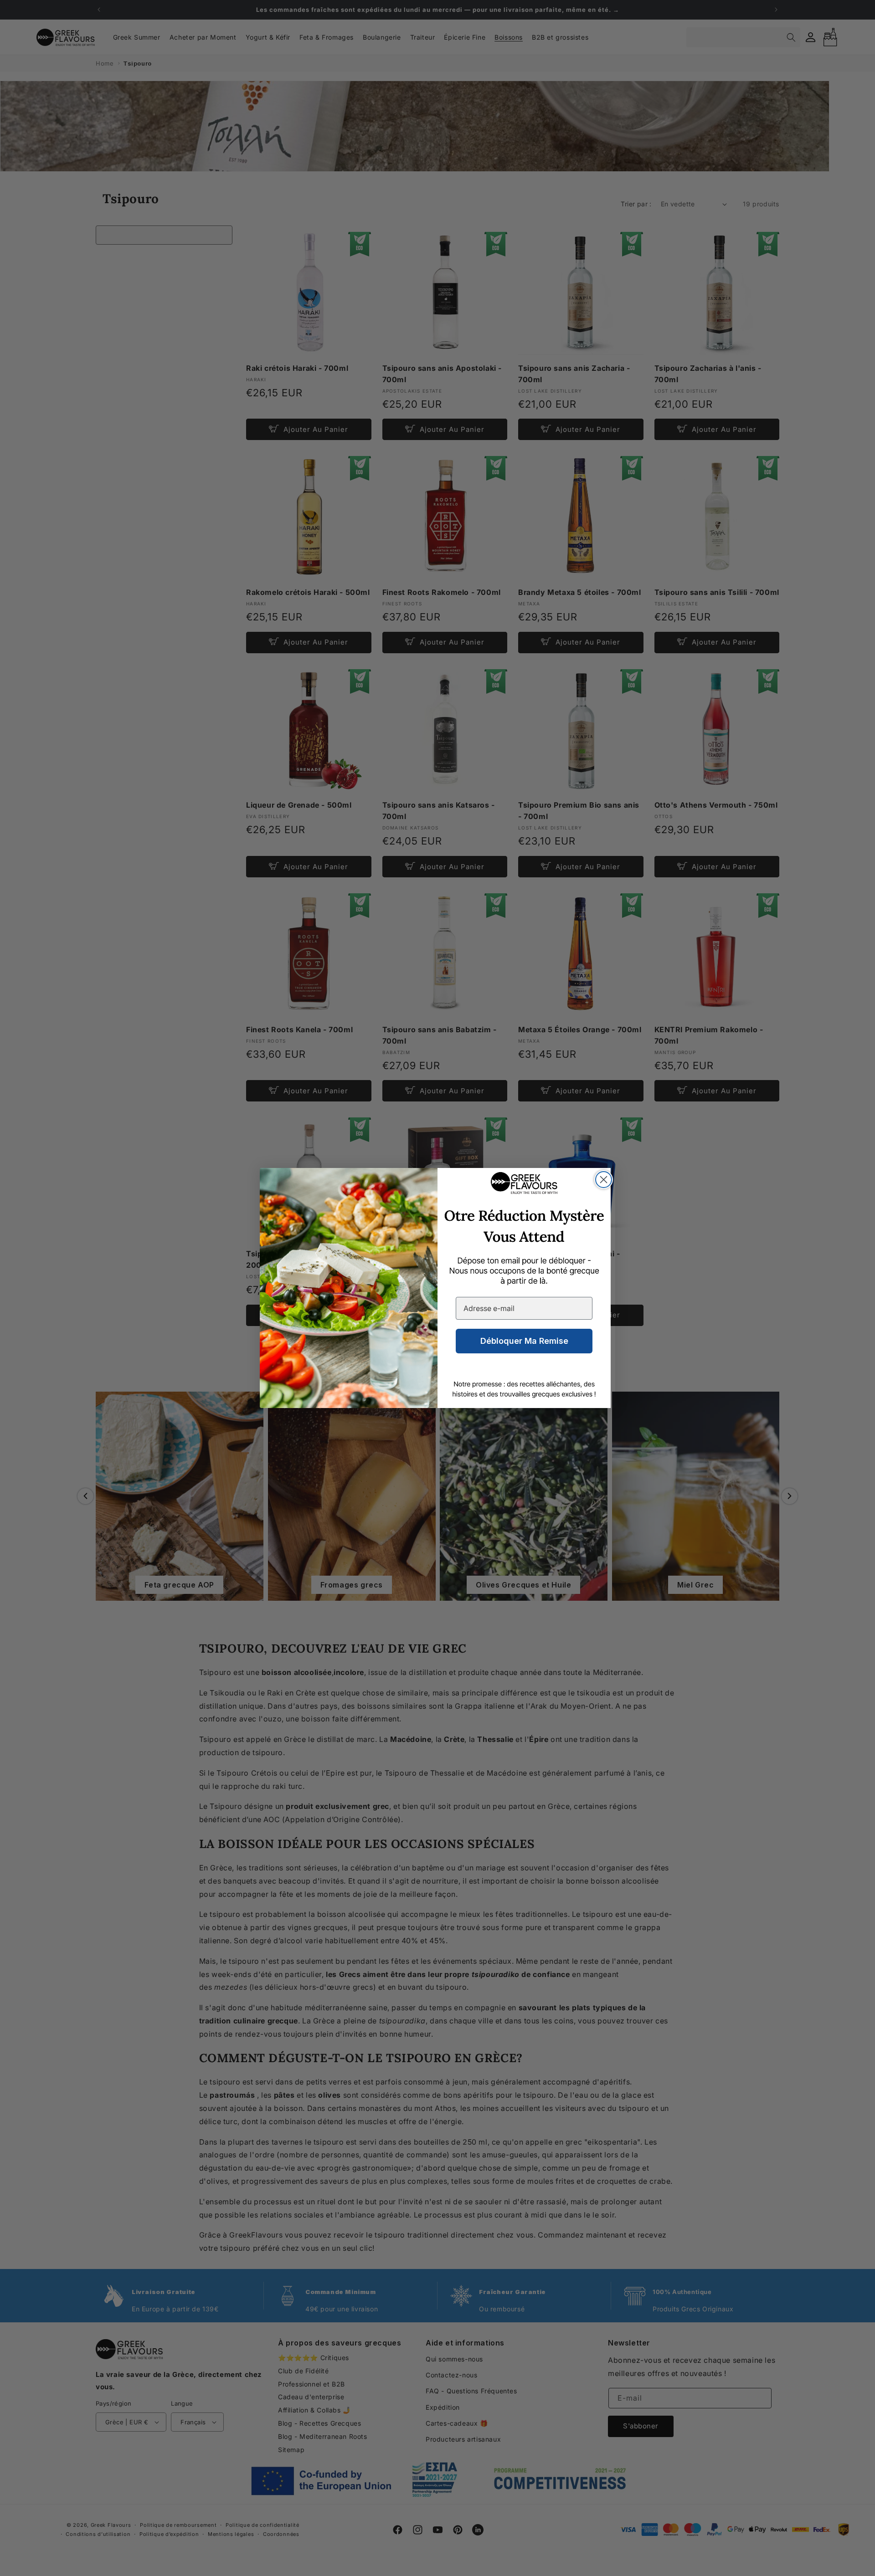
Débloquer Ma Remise (524, 1341)
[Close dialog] (604, 1180)
